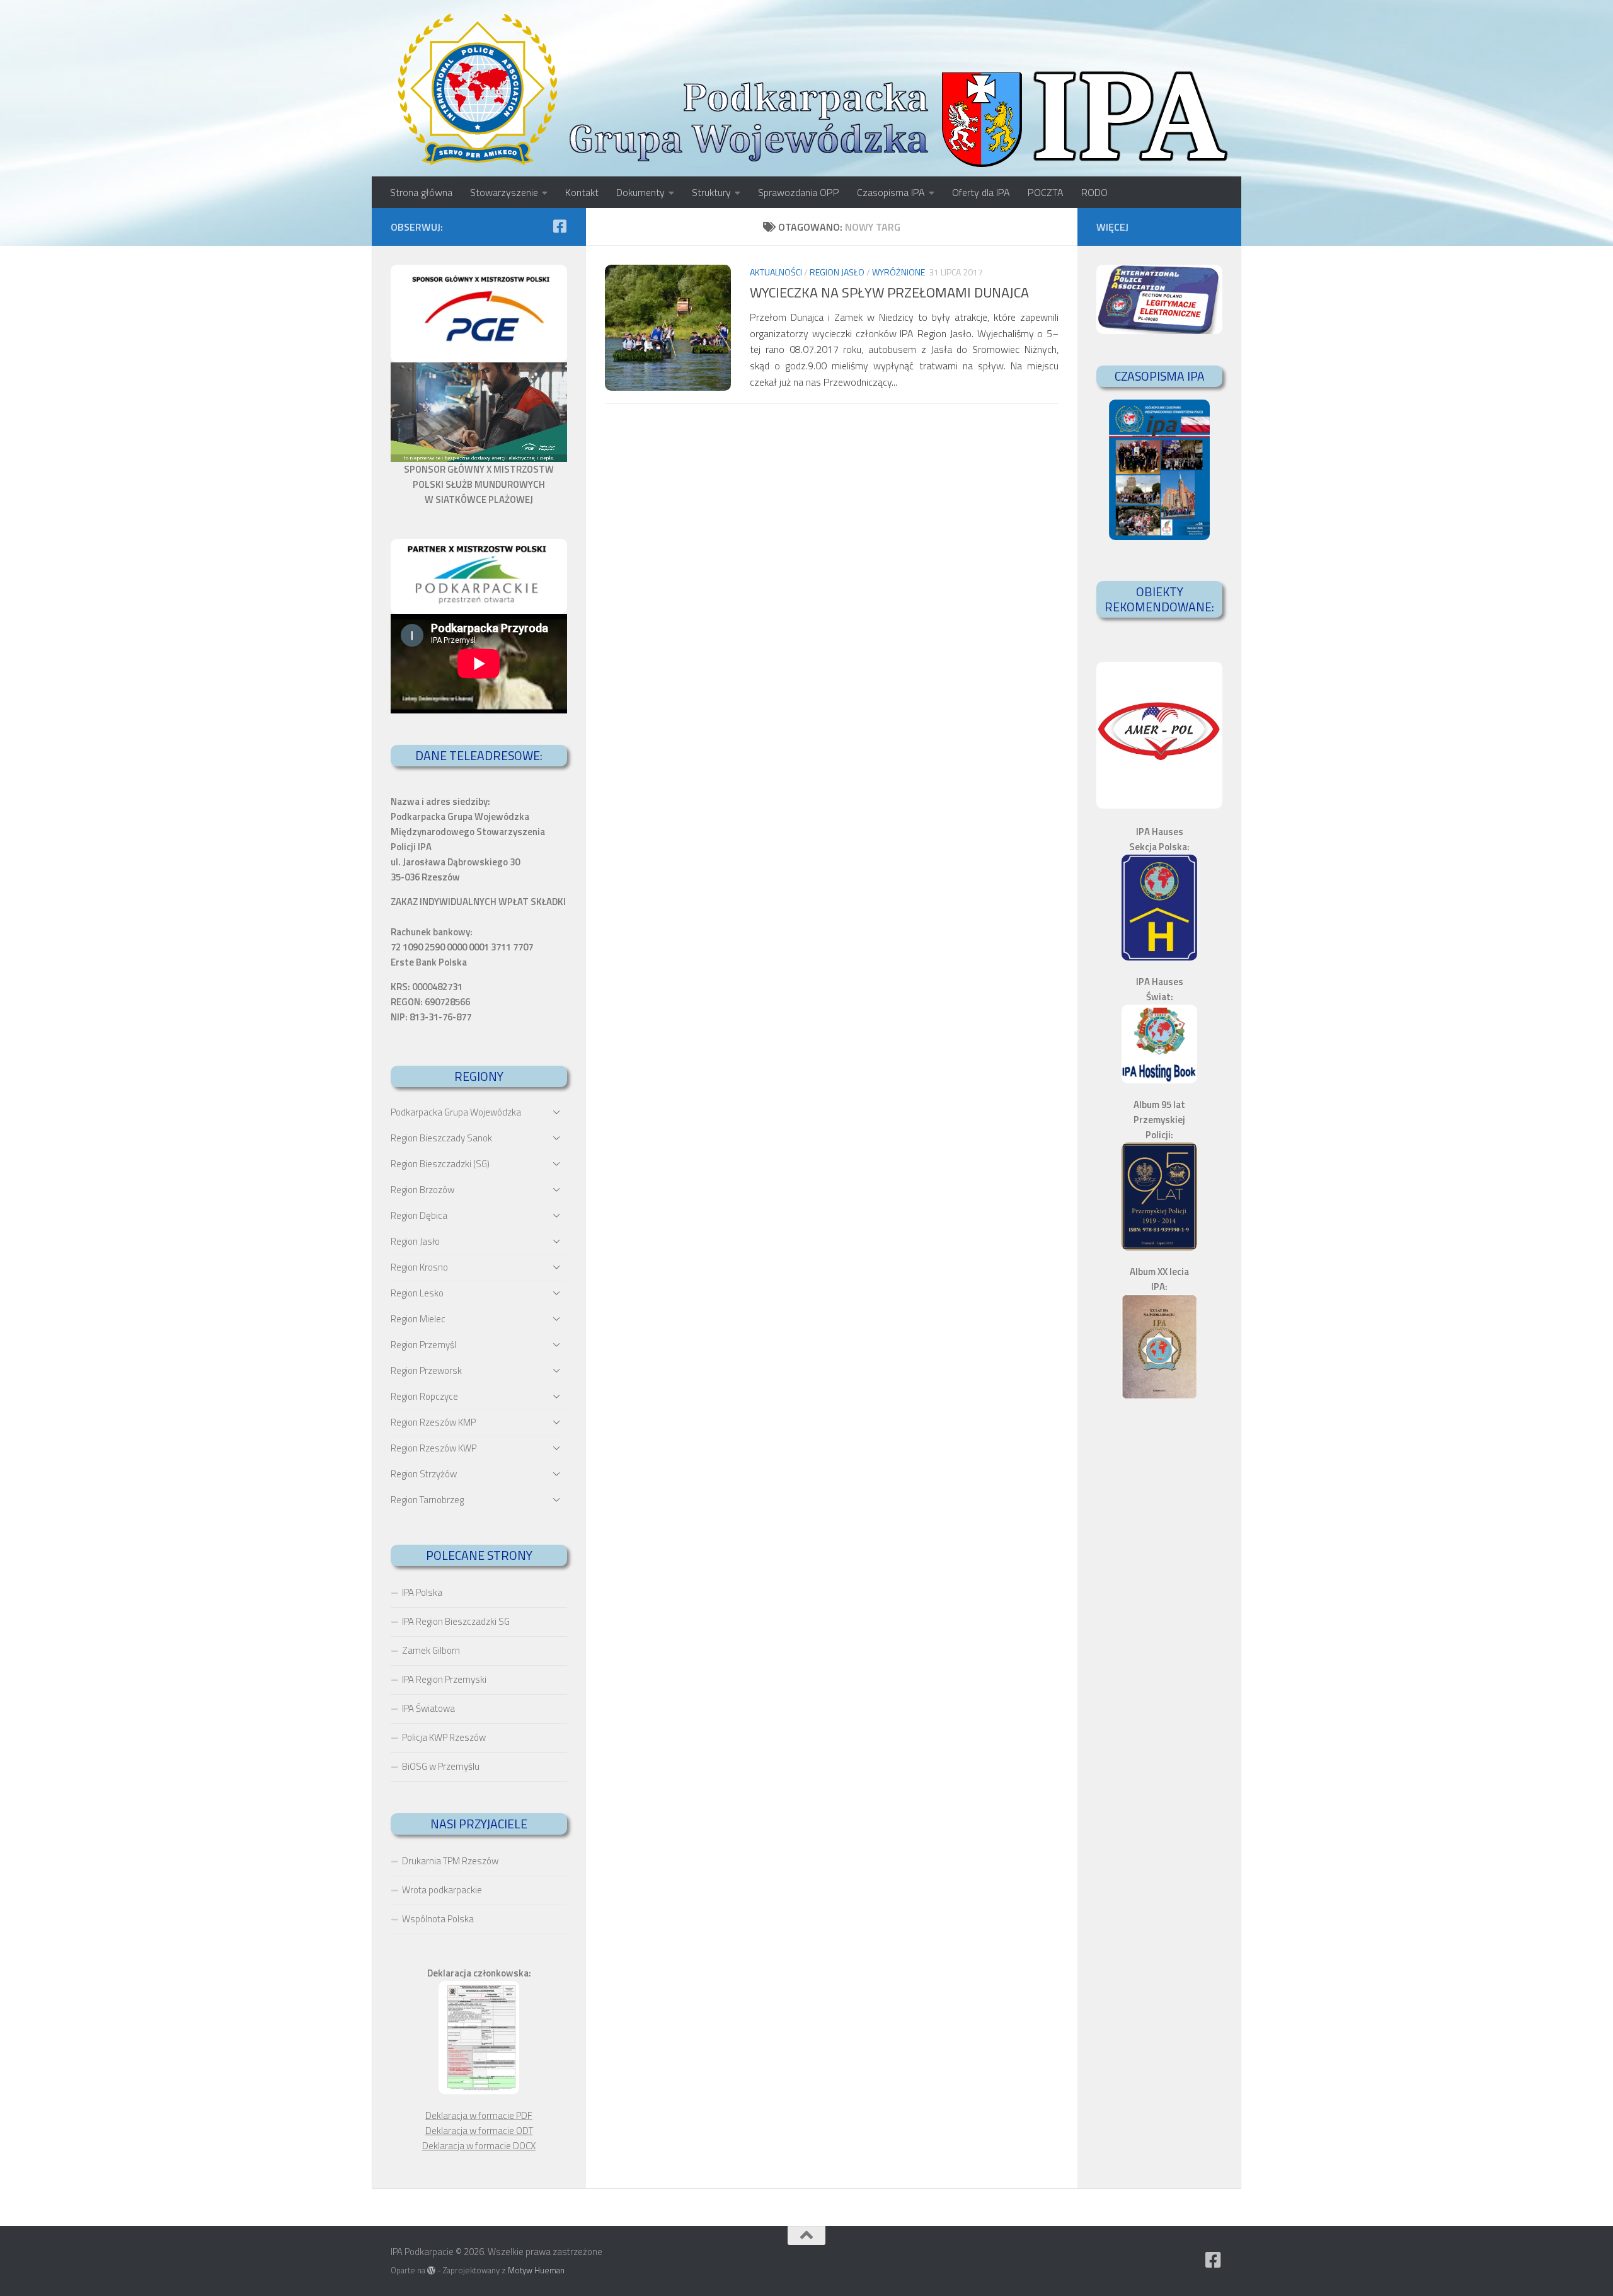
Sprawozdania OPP (799, 192)
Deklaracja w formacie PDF (479, 2115)
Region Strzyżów (424, 1474)
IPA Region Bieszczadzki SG (456, 1621)
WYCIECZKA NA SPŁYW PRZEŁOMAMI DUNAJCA (889, 292)
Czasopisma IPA (891, 192)
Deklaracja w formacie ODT (479, 2131)
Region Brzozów (422, 1190)
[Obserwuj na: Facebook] (560, 226)
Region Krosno (419, 1267)
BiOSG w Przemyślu (441, 1766)
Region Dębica (419, 1215)
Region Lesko (417, 1293)
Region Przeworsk (426, 1370)
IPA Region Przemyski (444, 1679)
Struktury (711, 192)
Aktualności (776, 272)
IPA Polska (422, 1592)
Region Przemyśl (423, 1345)
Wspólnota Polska (438, 1919)
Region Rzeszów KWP (433, 1448)
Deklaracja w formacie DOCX (479, 2146)
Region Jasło (837, 272)
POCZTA (1046, 192)
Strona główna (421, 192)
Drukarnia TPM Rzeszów (450, 1861)
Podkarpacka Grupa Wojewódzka (456, 1112)
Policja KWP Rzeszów (444, 1737)
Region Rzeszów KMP (433, 1422)
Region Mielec (418, 1319)
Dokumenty (640, 192)
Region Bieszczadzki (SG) (440, 1164)
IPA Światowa (428, 1708)
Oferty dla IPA (981, 192)
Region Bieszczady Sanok (441, 1138)
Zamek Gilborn (431, 1650)
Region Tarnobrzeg (427, 1500)
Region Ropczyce (424, 1396)
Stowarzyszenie (504, 192)
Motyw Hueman (536, 2270)
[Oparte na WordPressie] (431, 2270)
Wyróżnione (898, 272)
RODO (1094, 192)
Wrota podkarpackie (442, 1890)
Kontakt (582, 192)
